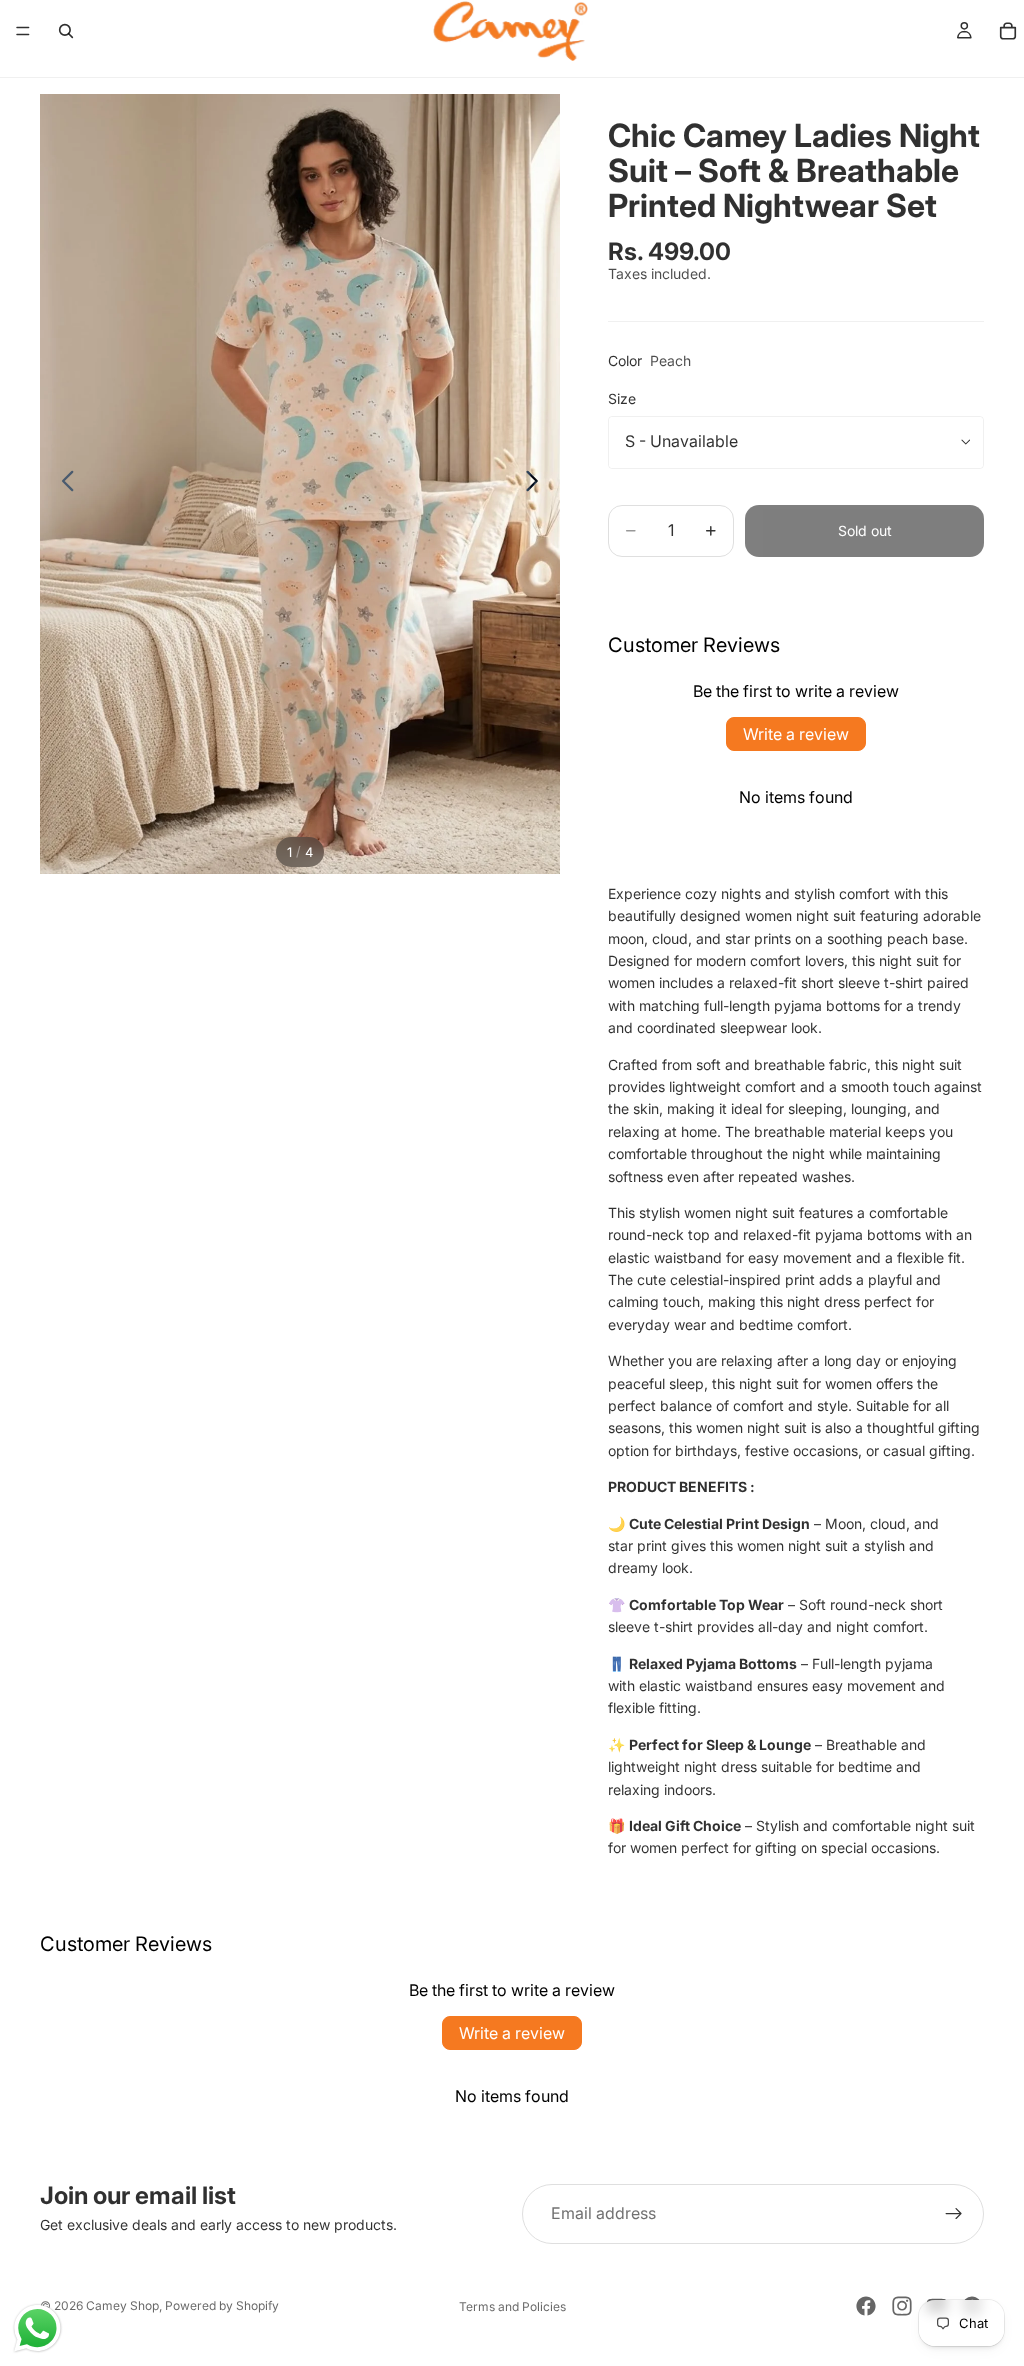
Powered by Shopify (222, 2305)
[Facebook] (866, 2306)
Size (622, 398)
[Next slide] (537, 484)
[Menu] (23, 31)
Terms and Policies (512, 2306)
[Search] (66, 31)
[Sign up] (954, 2214)
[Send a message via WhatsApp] (37, 2328)
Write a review (796, 734)
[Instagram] (902, 2306)
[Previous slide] (62, 484)
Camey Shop (122, 2305)
